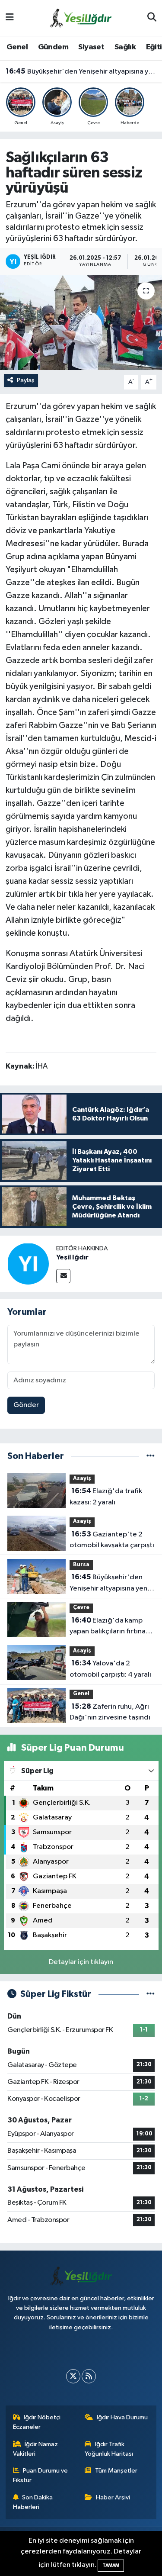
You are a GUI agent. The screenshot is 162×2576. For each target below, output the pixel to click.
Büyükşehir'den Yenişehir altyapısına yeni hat (81, 71)
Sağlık (125, 47)
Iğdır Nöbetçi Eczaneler (37, 2422)
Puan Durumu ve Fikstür (41, 2475)
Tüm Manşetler (116, 2471)
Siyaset (91, 47)
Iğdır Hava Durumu (122, 2417)
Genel (17, 47)
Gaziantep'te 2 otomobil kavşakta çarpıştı (112, 1540)
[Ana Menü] (10, 18)
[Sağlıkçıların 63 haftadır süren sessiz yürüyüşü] (81, 322)
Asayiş (82, 1479)
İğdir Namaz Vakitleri (36, 2449)
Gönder (26, 1405)
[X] (73, 2376)
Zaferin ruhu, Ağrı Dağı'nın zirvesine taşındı (110, 1712)
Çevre (81, 1608)
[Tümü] (151, 1456)
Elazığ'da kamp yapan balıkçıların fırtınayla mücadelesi (112, 1627)
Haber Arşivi (113, 2497)
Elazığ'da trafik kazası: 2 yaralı (106, 1497)
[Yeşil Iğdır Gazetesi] (81, 18)
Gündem (53, 47)
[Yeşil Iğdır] (28, 1264)
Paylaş (26, 380)
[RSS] (89, 2376)
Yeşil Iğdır (72, 1257)
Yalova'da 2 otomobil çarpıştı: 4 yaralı (110, 1669)
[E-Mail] (63, 1276)
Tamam (111, 2565)
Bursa (81, 1565)
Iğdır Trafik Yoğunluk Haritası (109, 2449)
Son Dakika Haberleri (33, 2502)
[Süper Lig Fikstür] (151, 1994)
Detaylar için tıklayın (81, 1962)
